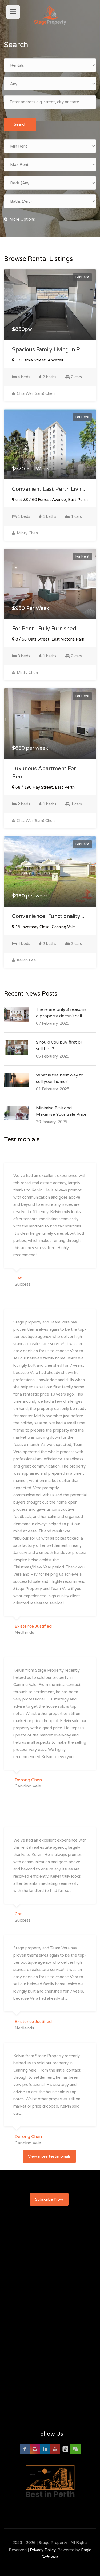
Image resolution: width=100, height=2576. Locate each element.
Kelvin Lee (26, 960)
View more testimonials (49, 2156)
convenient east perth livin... (49, 489)
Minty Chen (27, 533)
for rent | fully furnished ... (47, 629)
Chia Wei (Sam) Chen (35, 393)
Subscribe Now (49, 2199)
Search (20, 124)
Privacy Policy (43, 2550)
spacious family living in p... (48, 350)
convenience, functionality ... (49, 916)
